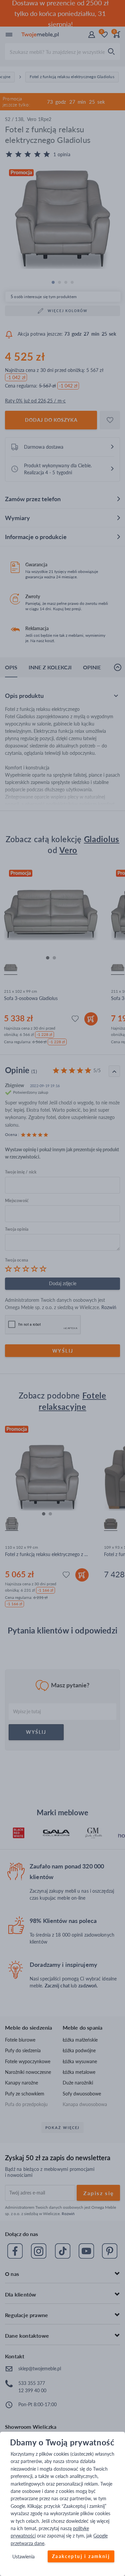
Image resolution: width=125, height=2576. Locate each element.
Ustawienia (23, 2557)
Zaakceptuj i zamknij (81, 2557)
